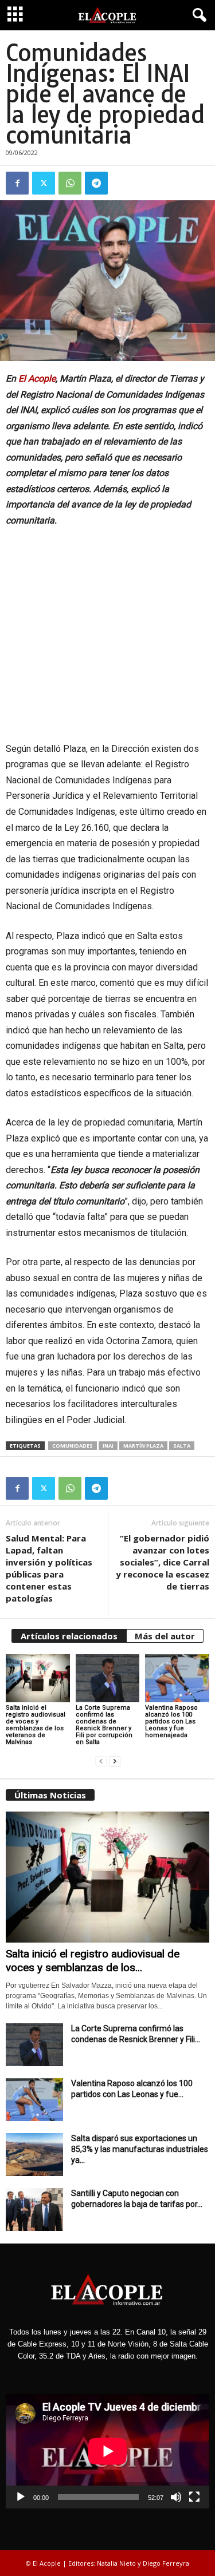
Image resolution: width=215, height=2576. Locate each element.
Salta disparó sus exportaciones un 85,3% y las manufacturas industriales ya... (140, 2149)
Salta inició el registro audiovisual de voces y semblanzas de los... (93, 1961)
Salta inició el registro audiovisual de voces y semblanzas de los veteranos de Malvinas (36, 1725)
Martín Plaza (143, 1446)
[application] (107, 2451)
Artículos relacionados (69, 1636)
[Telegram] (96, 183)
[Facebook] (17, 183)
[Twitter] (44, 183)
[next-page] (115, 1761)
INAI (108, 1446)
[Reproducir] (21, 2497)
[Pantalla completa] (194, 2497)
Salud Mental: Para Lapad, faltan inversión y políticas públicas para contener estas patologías (49, 1568)
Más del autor (165, 1636)
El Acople (37, 379)
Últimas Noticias (50, 1795)
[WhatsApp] (70, 183)
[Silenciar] (176, 2497)
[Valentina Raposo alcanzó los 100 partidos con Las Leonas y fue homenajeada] (177, 1678)
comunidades (73, 1446)
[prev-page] (101, 1761)
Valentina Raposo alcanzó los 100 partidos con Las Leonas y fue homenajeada (171, 1721)
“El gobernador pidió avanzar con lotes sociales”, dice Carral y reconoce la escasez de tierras (163, 1562)
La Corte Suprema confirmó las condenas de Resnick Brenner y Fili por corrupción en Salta (104, 1725)
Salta (182, 1446)
